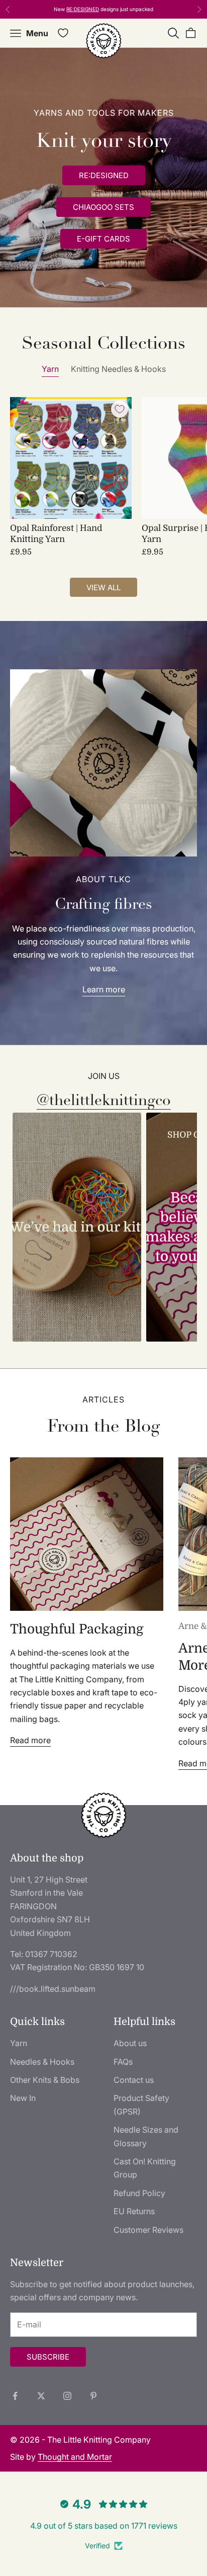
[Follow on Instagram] (67, 2396)
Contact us (134, 2080)
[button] (77, 1227)
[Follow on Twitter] (41, 2396)
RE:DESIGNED (83, 9)
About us (130, 2043)
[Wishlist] (63, 33)
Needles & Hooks (42, 2062)
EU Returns (134, 2211)
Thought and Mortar (75, 2457)
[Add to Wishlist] (120, 409)
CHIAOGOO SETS (103, 207)
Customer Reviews (148, 2230)
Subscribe (48, 2357)
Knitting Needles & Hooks (118, 369)
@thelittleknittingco (104, 1100)
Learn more (104, 989)
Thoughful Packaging (77, 1629)
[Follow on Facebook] (15, 2396)
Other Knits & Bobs (45, 2080)
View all (103, 588)
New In (23, 2098)
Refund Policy (139, 2193)
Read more (30, 1740)
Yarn (50, 369)
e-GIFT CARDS (103, 239)
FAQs (123, 2062)
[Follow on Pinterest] (93, 2396)
